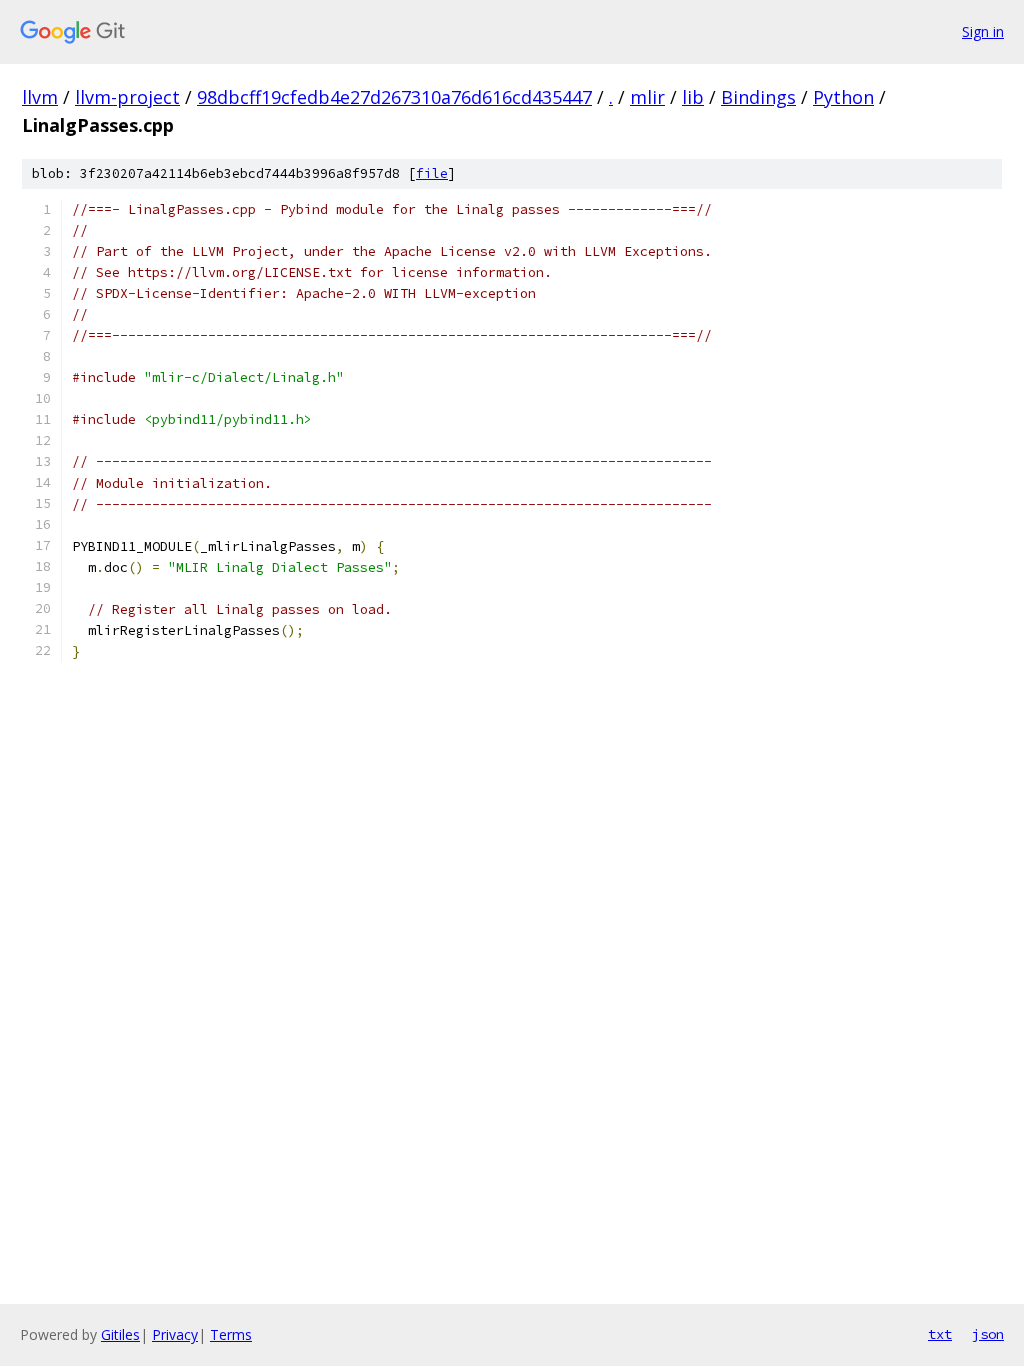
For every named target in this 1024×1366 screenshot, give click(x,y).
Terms (231, 1334)
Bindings (758, 97)
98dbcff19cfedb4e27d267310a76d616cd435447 (394, 97)
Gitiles (120, 1334)
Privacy (175, 1334)
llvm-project (127, 97)
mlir (647, 97)
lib (693, 97)
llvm (40, 97)
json (988, 1334)
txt (940, 1334)
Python (843, 97)
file (432, 173)
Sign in (983, 31)
